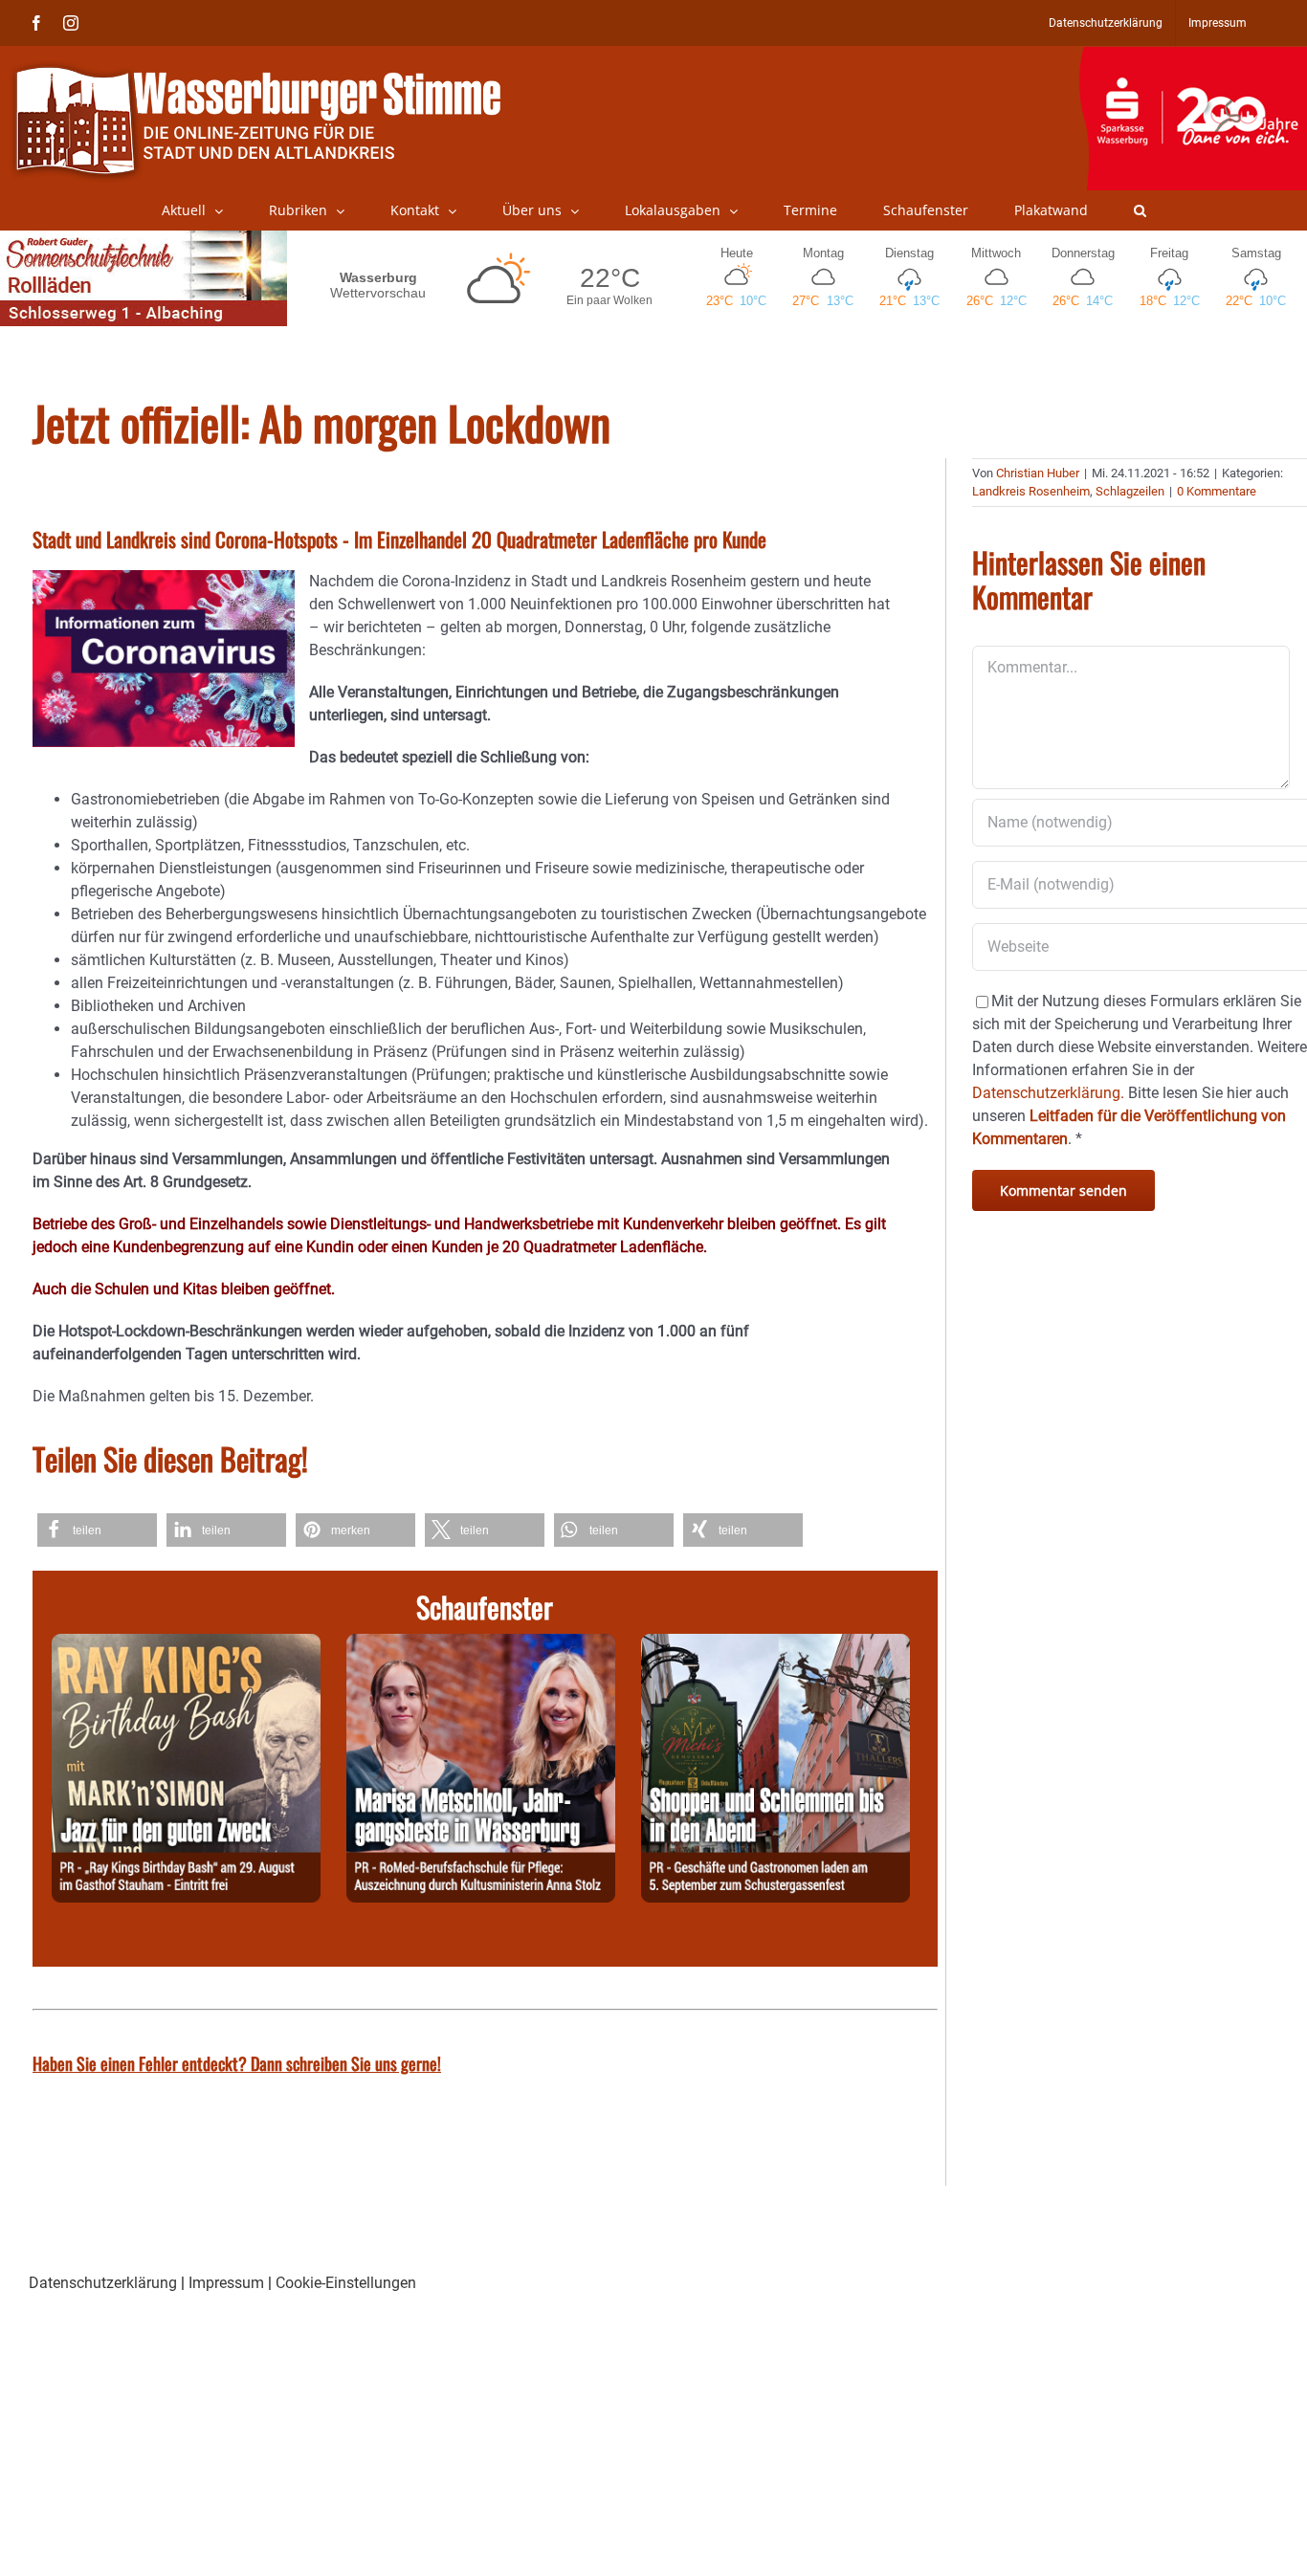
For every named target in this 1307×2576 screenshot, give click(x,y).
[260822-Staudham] (186, 1645)
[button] (1140, 210)
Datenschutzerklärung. (1048, 1093)
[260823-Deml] (775, 1645)
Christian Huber (1038, 473)
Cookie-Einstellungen (346, 2283)
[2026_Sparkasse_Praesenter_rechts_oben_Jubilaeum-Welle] (1193, 56)
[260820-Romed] (481, 1645)
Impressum (226, 2283)
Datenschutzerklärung (103, 2283)
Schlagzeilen (1130, 491)
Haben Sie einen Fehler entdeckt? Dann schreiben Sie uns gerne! (237, 2063)
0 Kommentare (1217, 491)
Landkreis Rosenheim (1031, 491)
